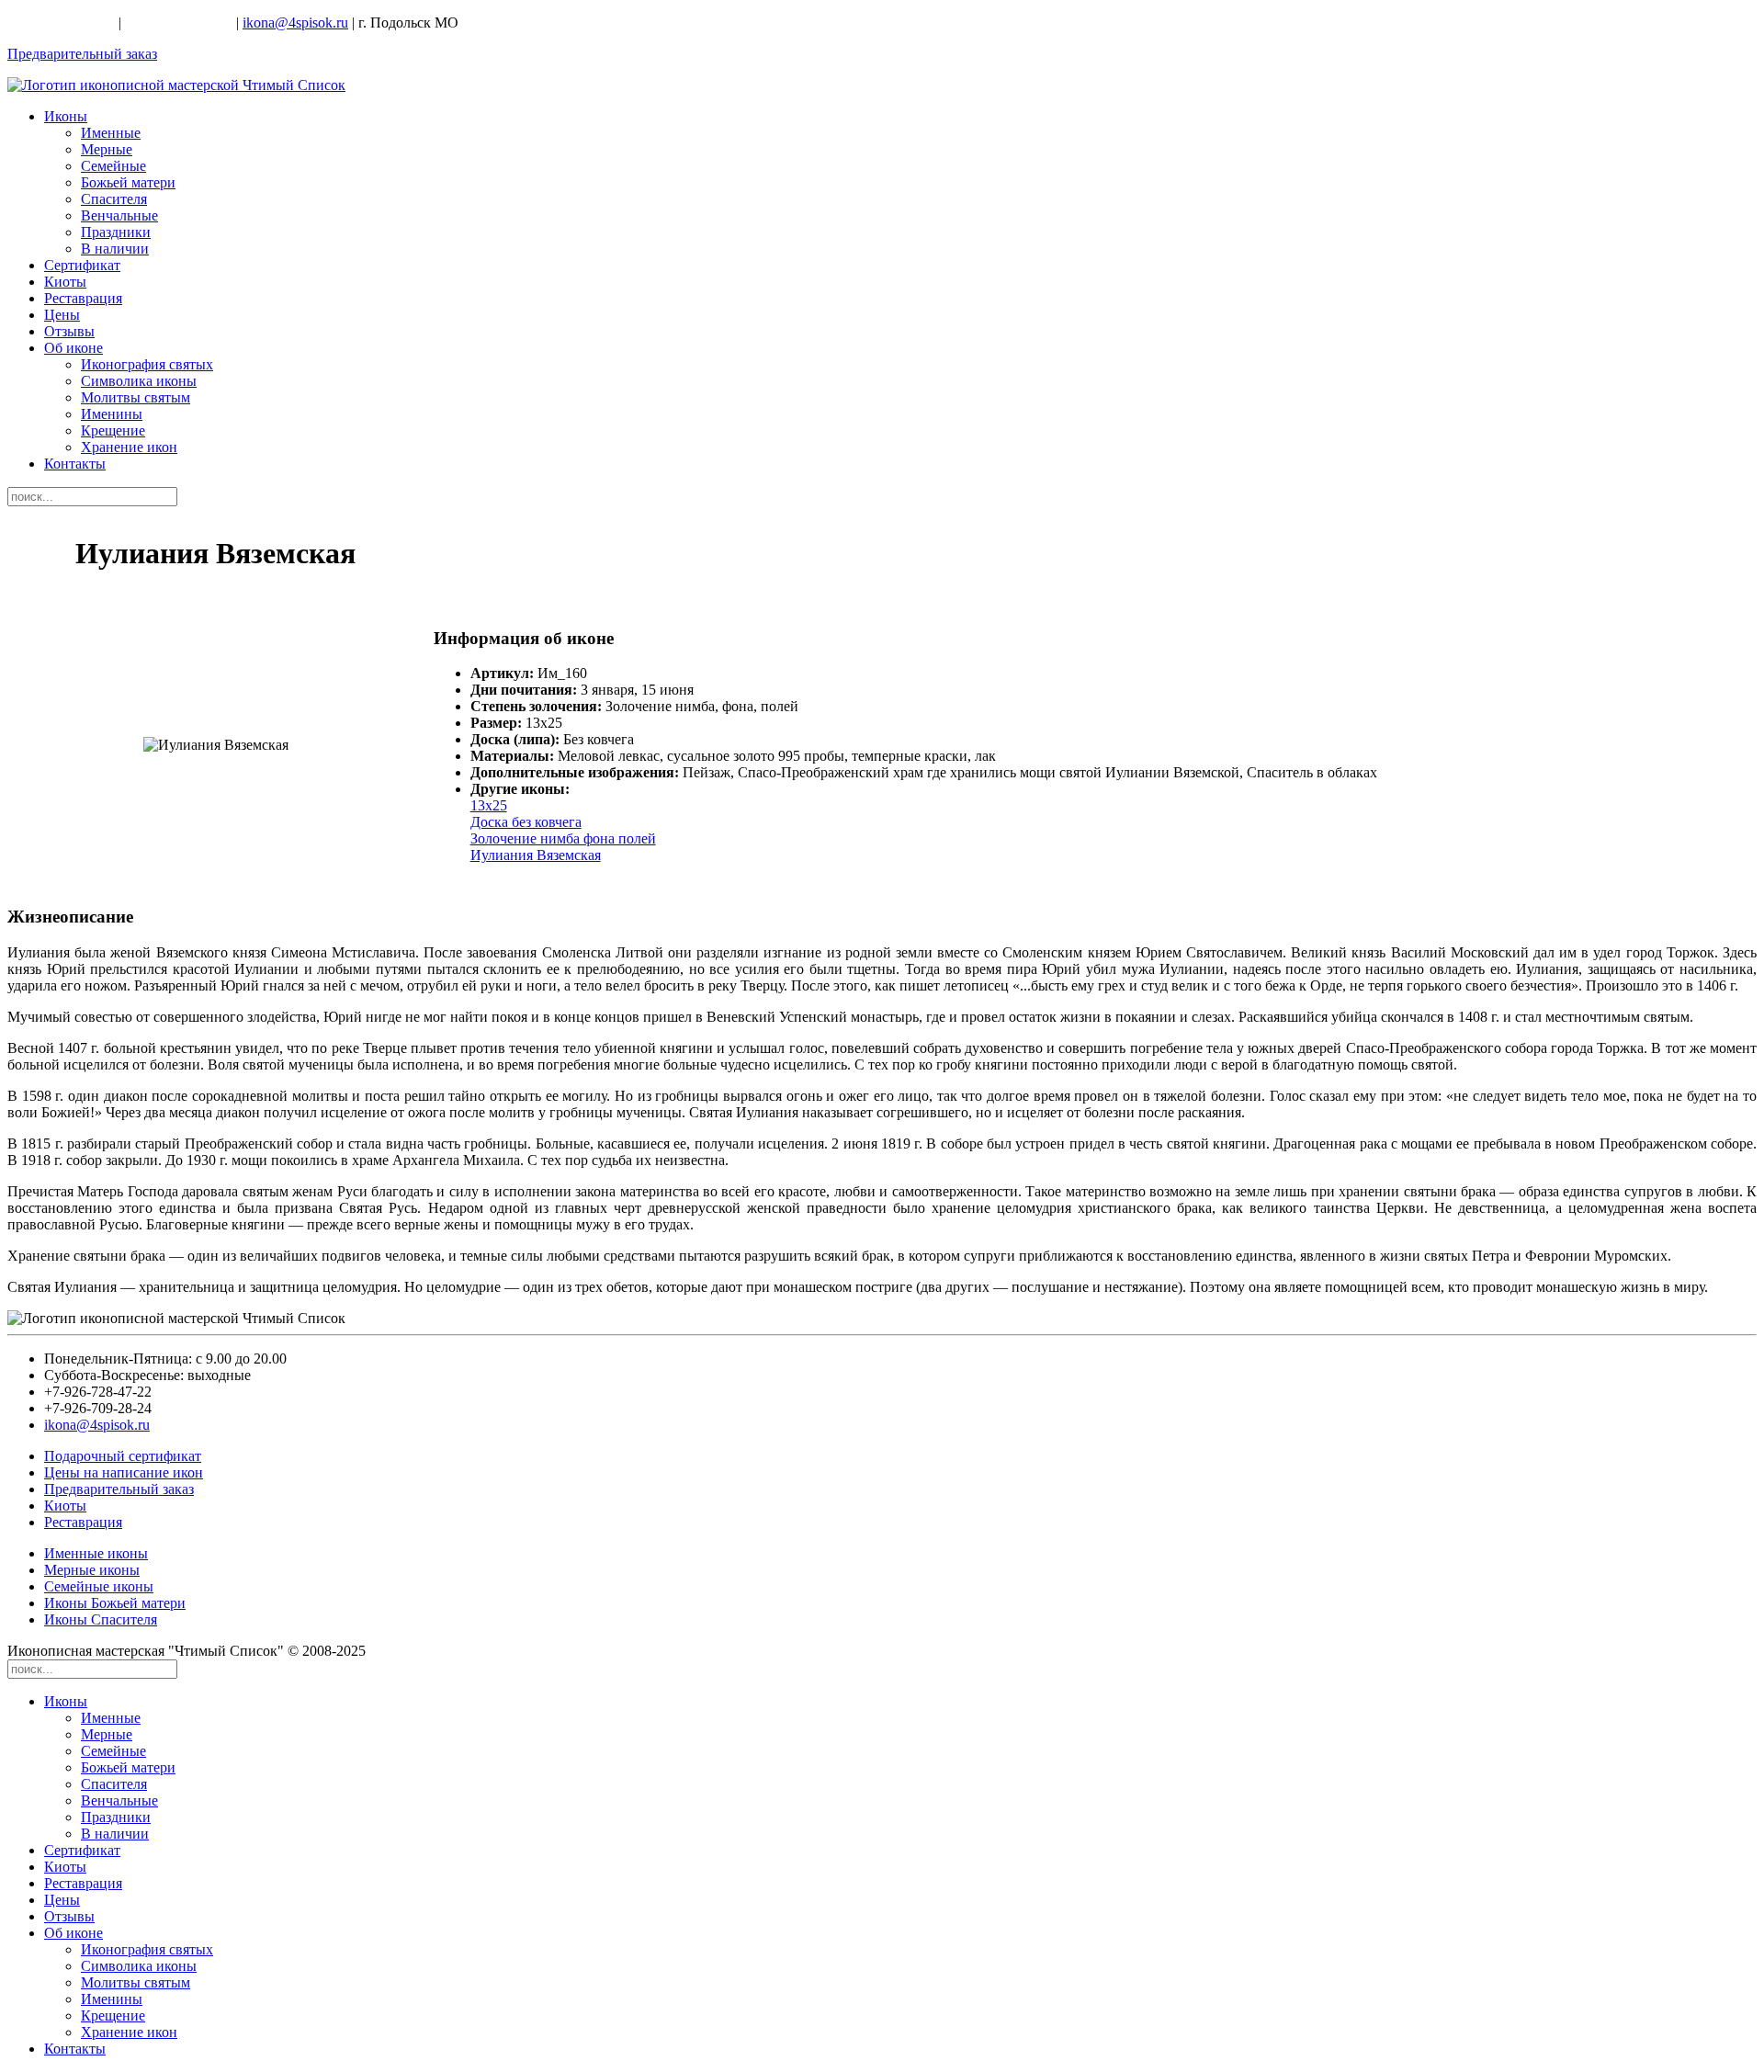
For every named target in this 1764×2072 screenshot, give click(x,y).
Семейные (113, 166)
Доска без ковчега (526, 822)
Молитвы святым (136, 397)
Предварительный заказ (82, 54)
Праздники (116, 232)
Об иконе (73, 348)
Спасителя (114, 199)
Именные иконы (96, 1553)
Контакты (75, 464)
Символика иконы (139, 381)
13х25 (489, 805)
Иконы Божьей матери (115, 1603)
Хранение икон (129, 447)
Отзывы (69, 331)
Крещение (113, 430)
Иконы (66, 116)
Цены (62, 315)
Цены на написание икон (124, 1472)
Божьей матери (128, 182)
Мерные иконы (92, 1570)
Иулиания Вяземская (536, 855)
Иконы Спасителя (101, 1619)
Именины (112, 414)
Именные (111, 133)
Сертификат (82, 265)
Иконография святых (147, 364)
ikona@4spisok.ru (295, 23)
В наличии (115, 249)
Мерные (107, 149)
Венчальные (119, 215)
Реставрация (83, 298)
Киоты (65, 282)
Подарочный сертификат (123, 1456)
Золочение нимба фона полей (563, 838)
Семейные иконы (99, 1586)
